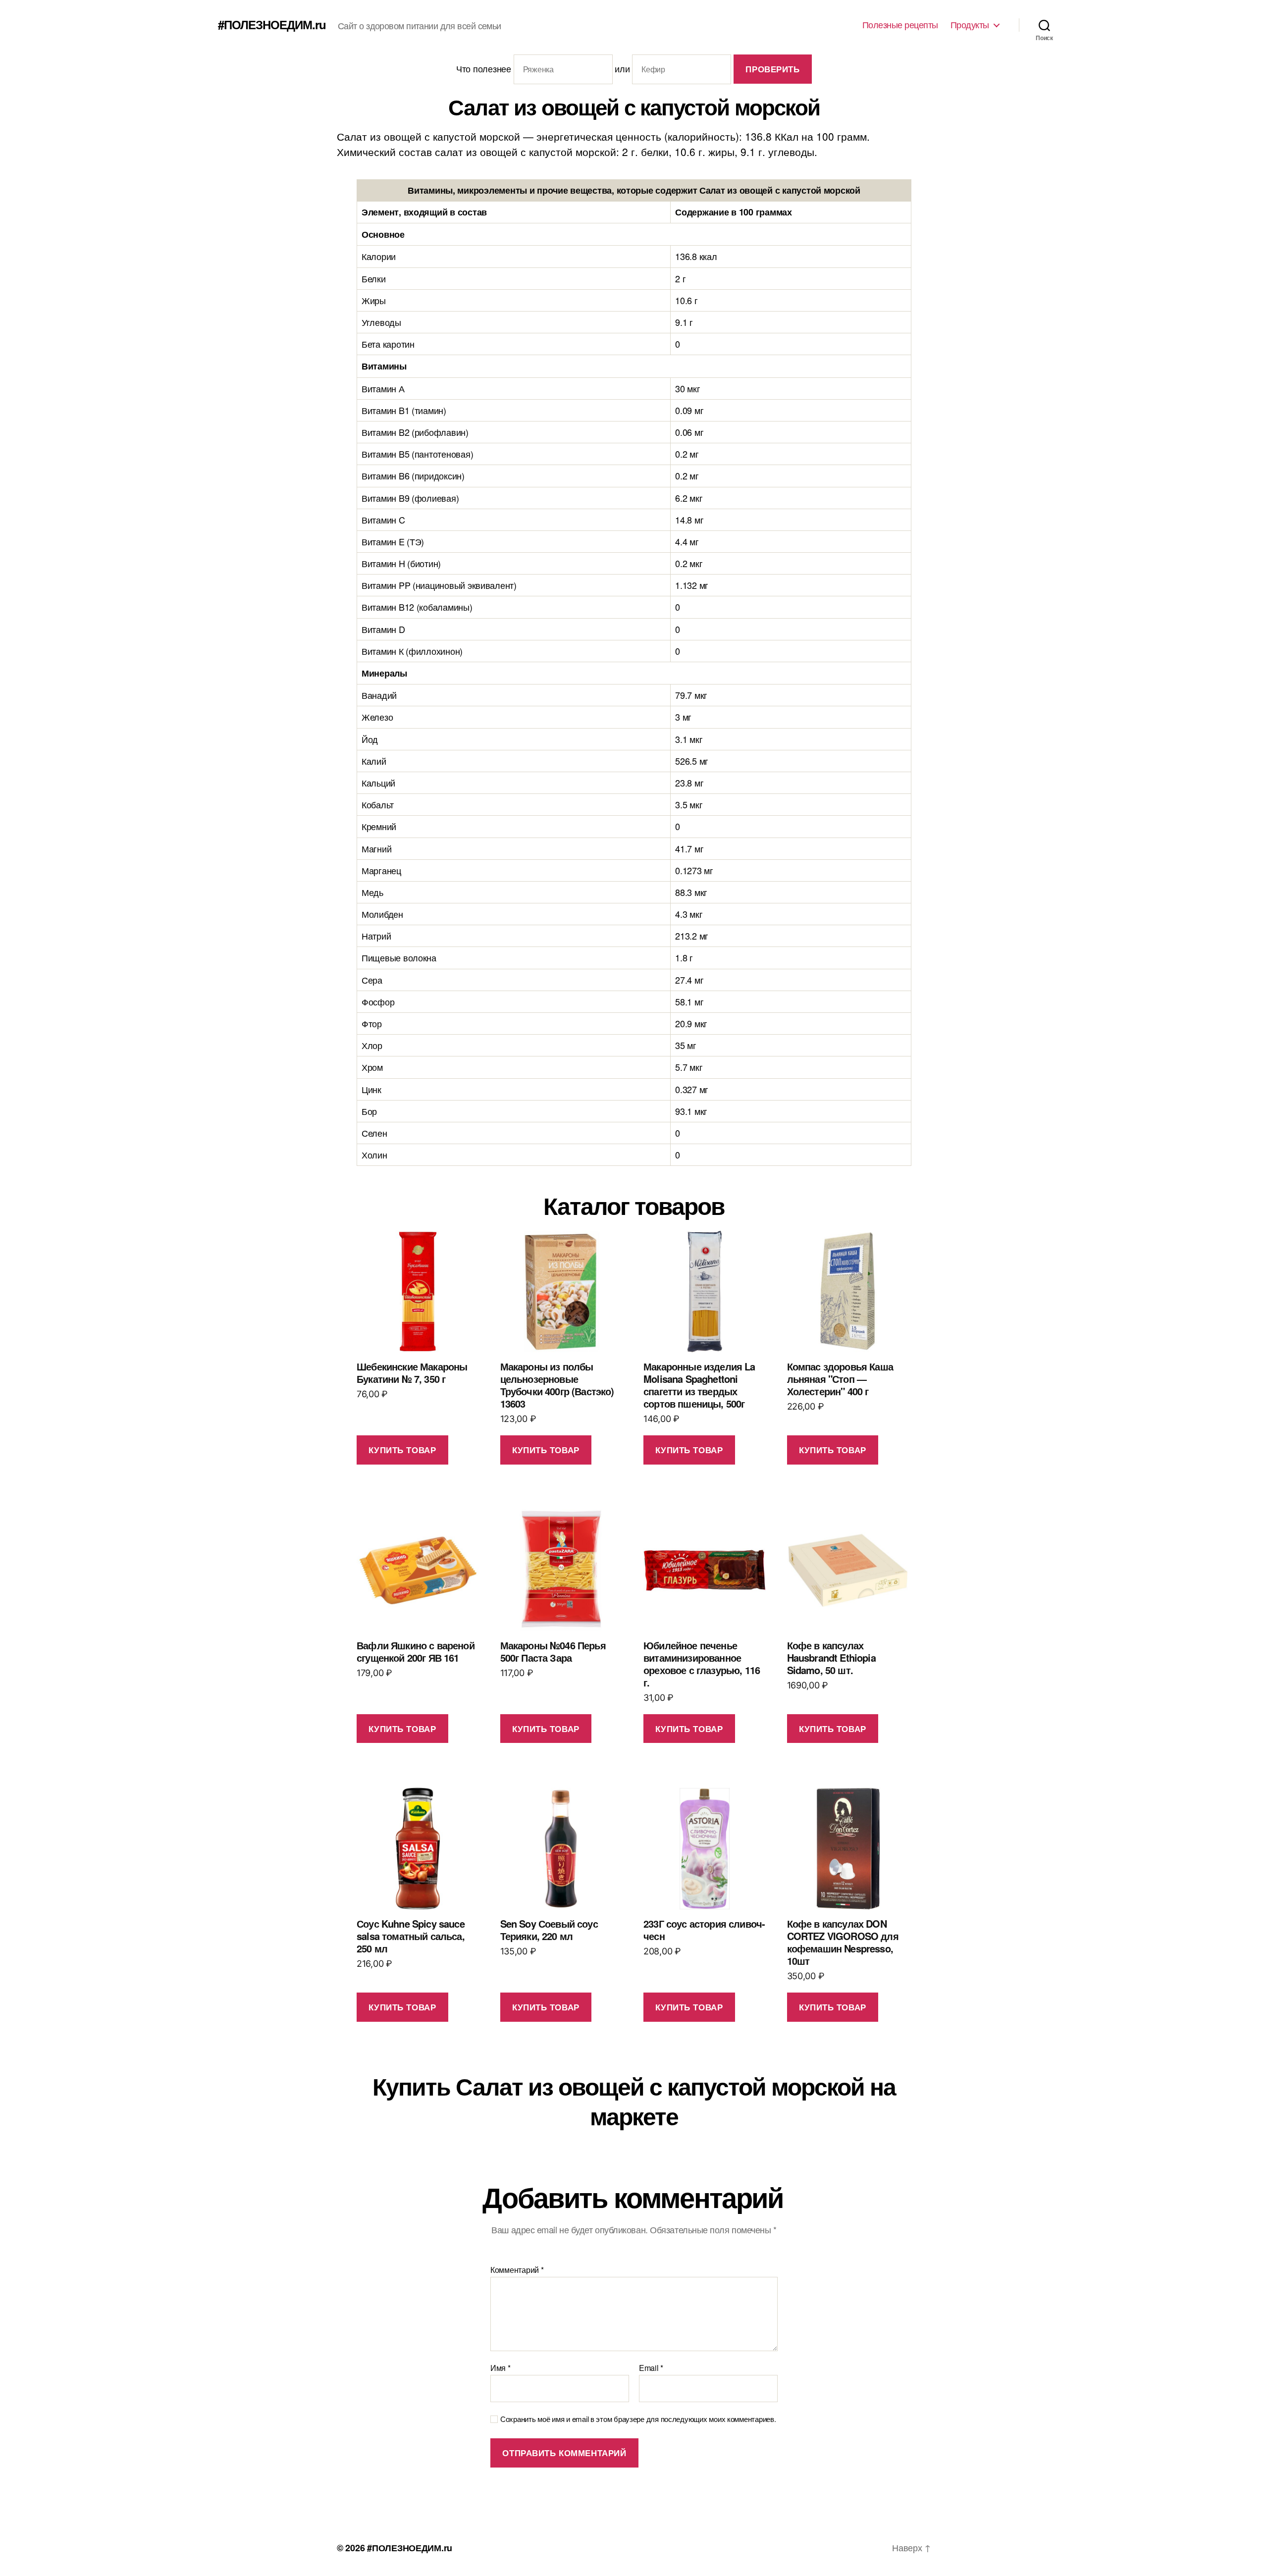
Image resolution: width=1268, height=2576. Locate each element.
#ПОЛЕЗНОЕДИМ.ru (272, 24)
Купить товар (402, 1450)
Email (651, 2368)
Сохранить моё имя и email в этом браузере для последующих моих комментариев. (638, 2419)
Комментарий (517, 2270)
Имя (501, 2368)
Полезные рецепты (900, 25)
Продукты (970, 25)
